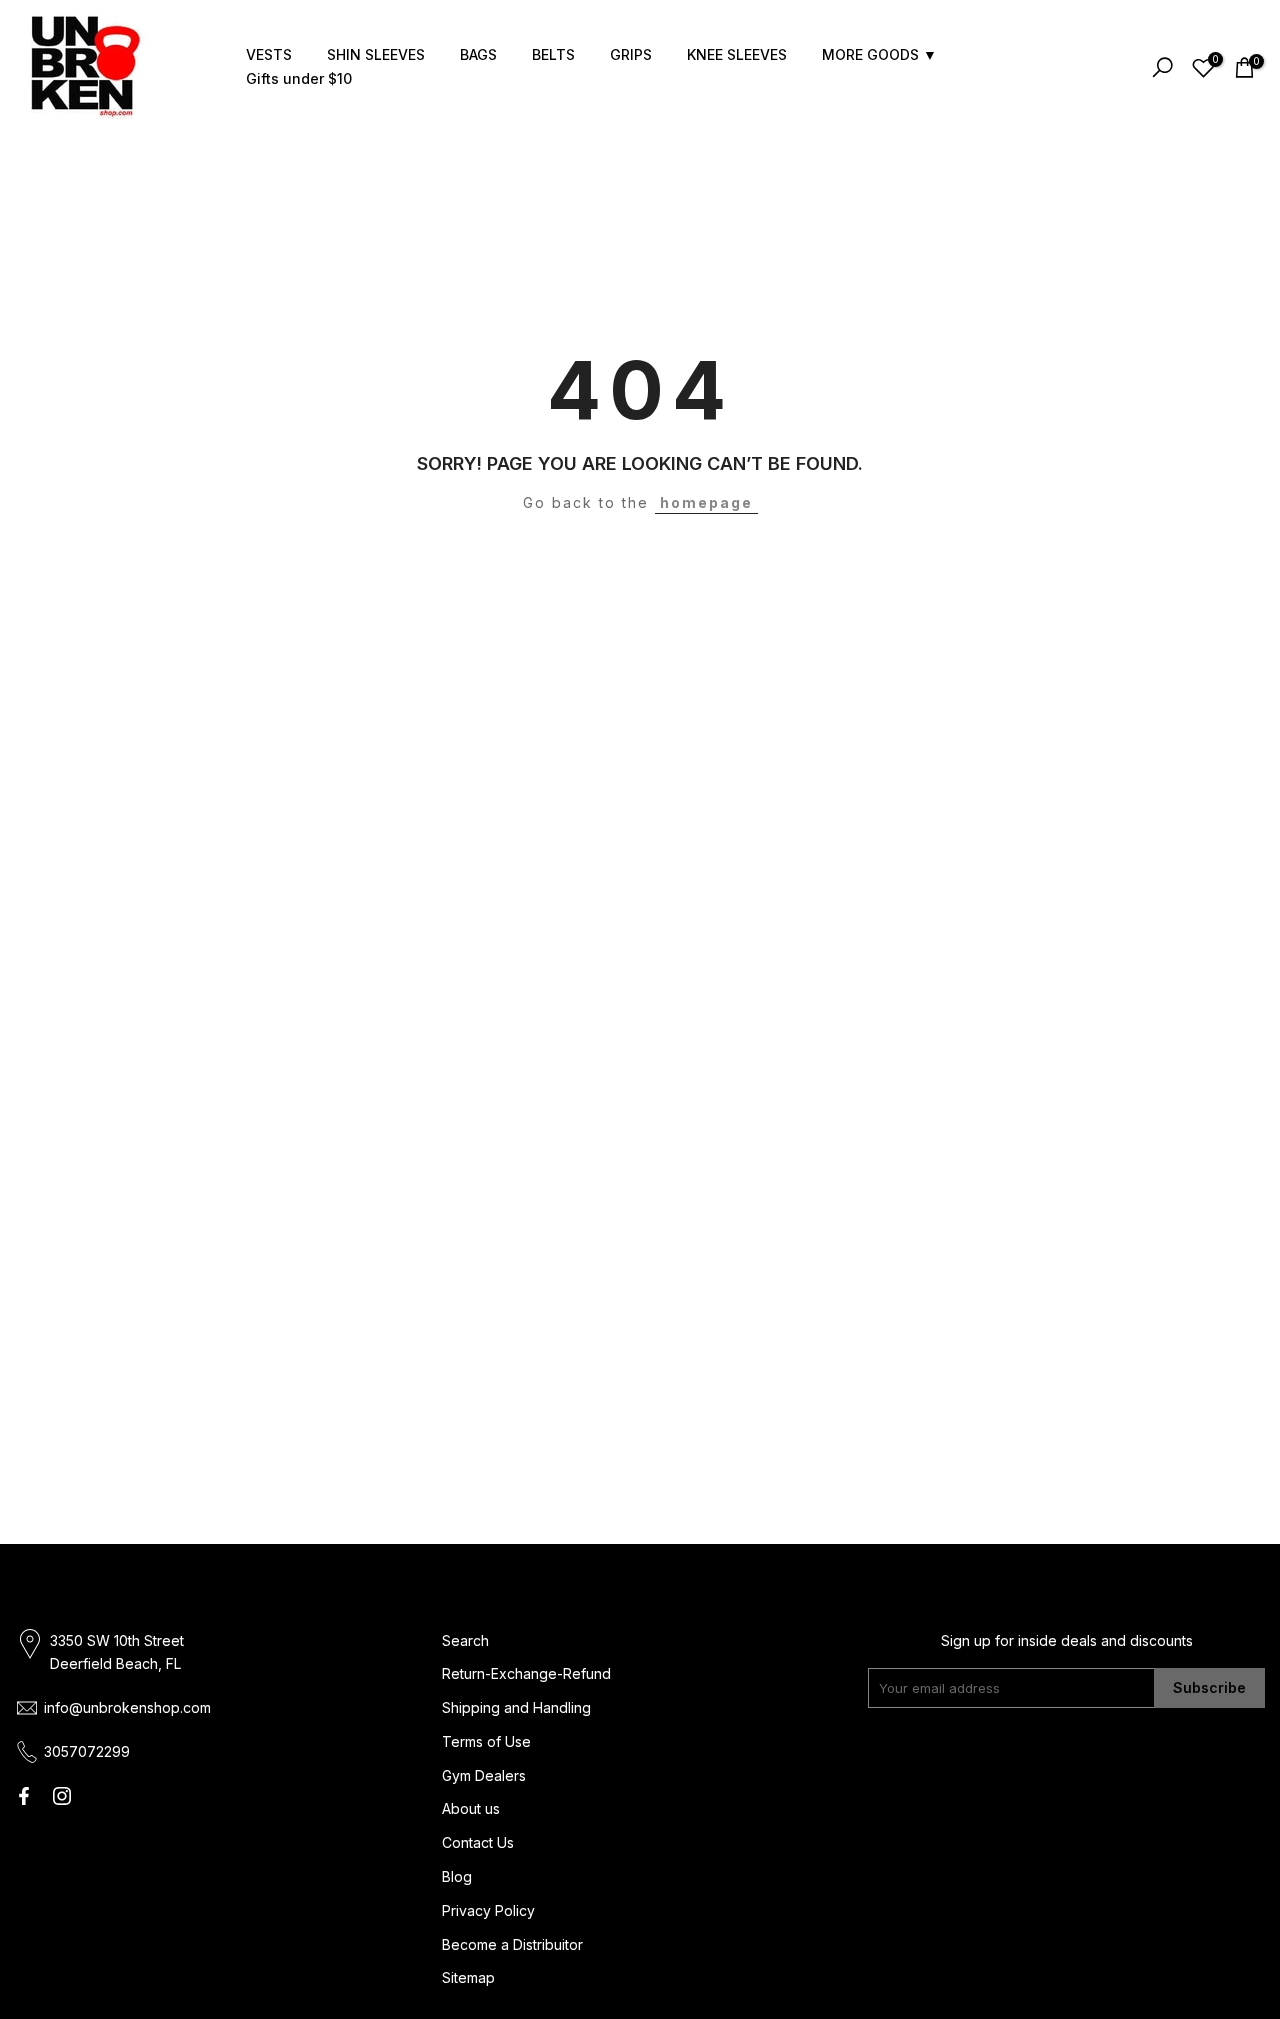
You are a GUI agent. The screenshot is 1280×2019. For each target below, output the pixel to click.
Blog (457, 1876)
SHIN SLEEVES (376, 54)
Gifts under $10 (299, 78)
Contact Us (478, 1842)
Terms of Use (486, 1741)
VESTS (269, 54)
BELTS (553, 54)
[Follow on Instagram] (62, 1796)
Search (465, 1640)
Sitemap (468, 1977)
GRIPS (631, 54)
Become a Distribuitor (512, 1944)
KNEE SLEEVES (737, 54)
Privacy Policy (488, 1910)
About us (471, 1808)
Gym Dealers (484, 1775)
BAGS (478, 54)
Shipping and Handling (516, 1707)
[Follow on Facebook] (24, 1796)
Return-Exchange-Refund (526, 1673)
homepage (706, 502)
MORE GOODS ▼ (879, 54)
